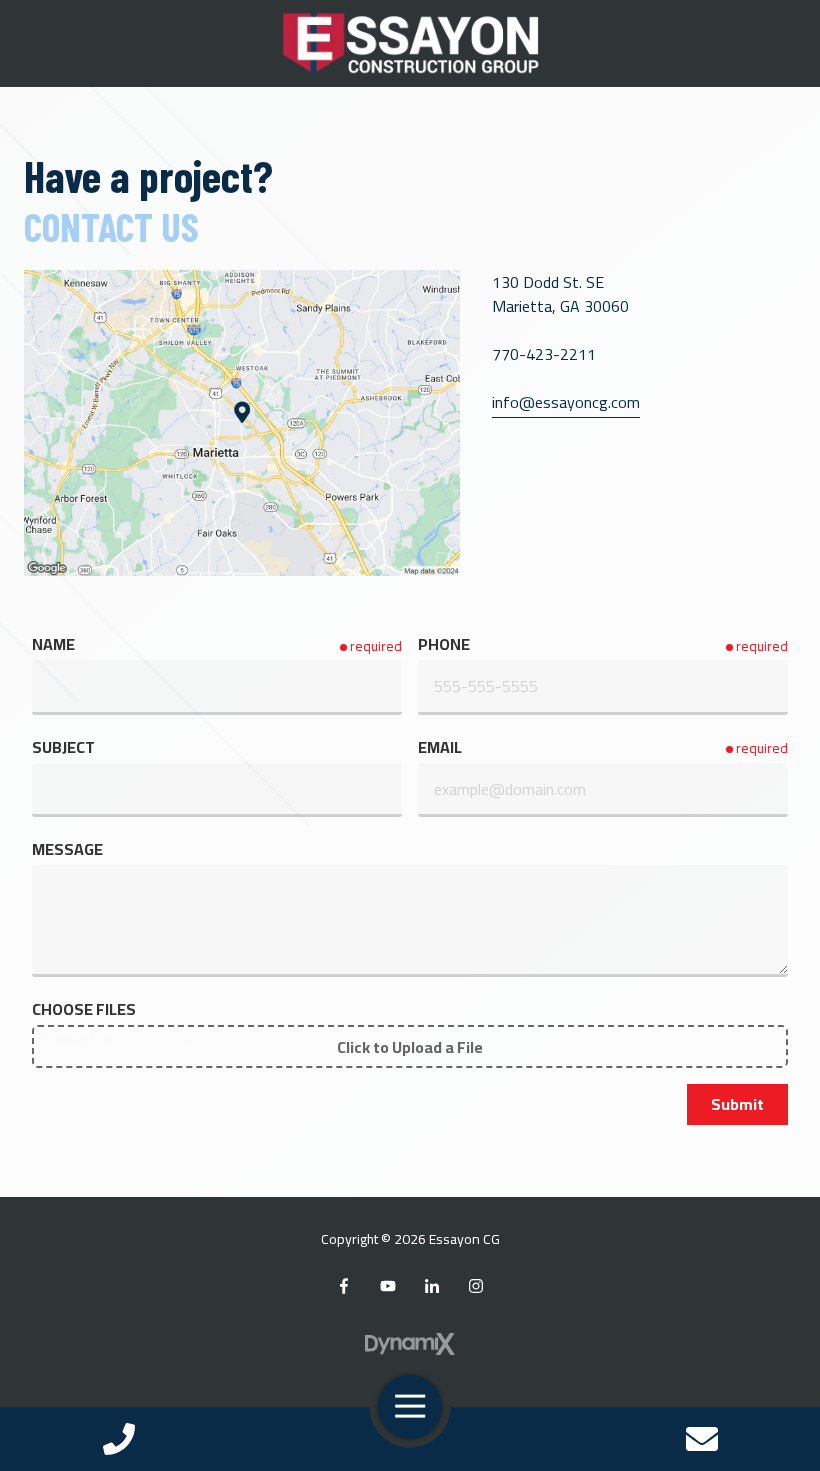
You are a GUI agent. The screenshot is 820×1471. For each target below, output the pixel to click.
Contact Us (701, 1439)
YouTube (388, 1286)
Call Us (118, 1439)
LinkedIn (432, 1286)
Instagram (476, 1286)
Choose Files (84, 1009)
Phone (444, 644)
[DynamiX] (410, 1344)
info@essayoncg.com (566, 402)
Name (53, 644)
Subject (63, 747)
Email (440, 747)
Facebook (344, 1286)
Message (67, 849)
